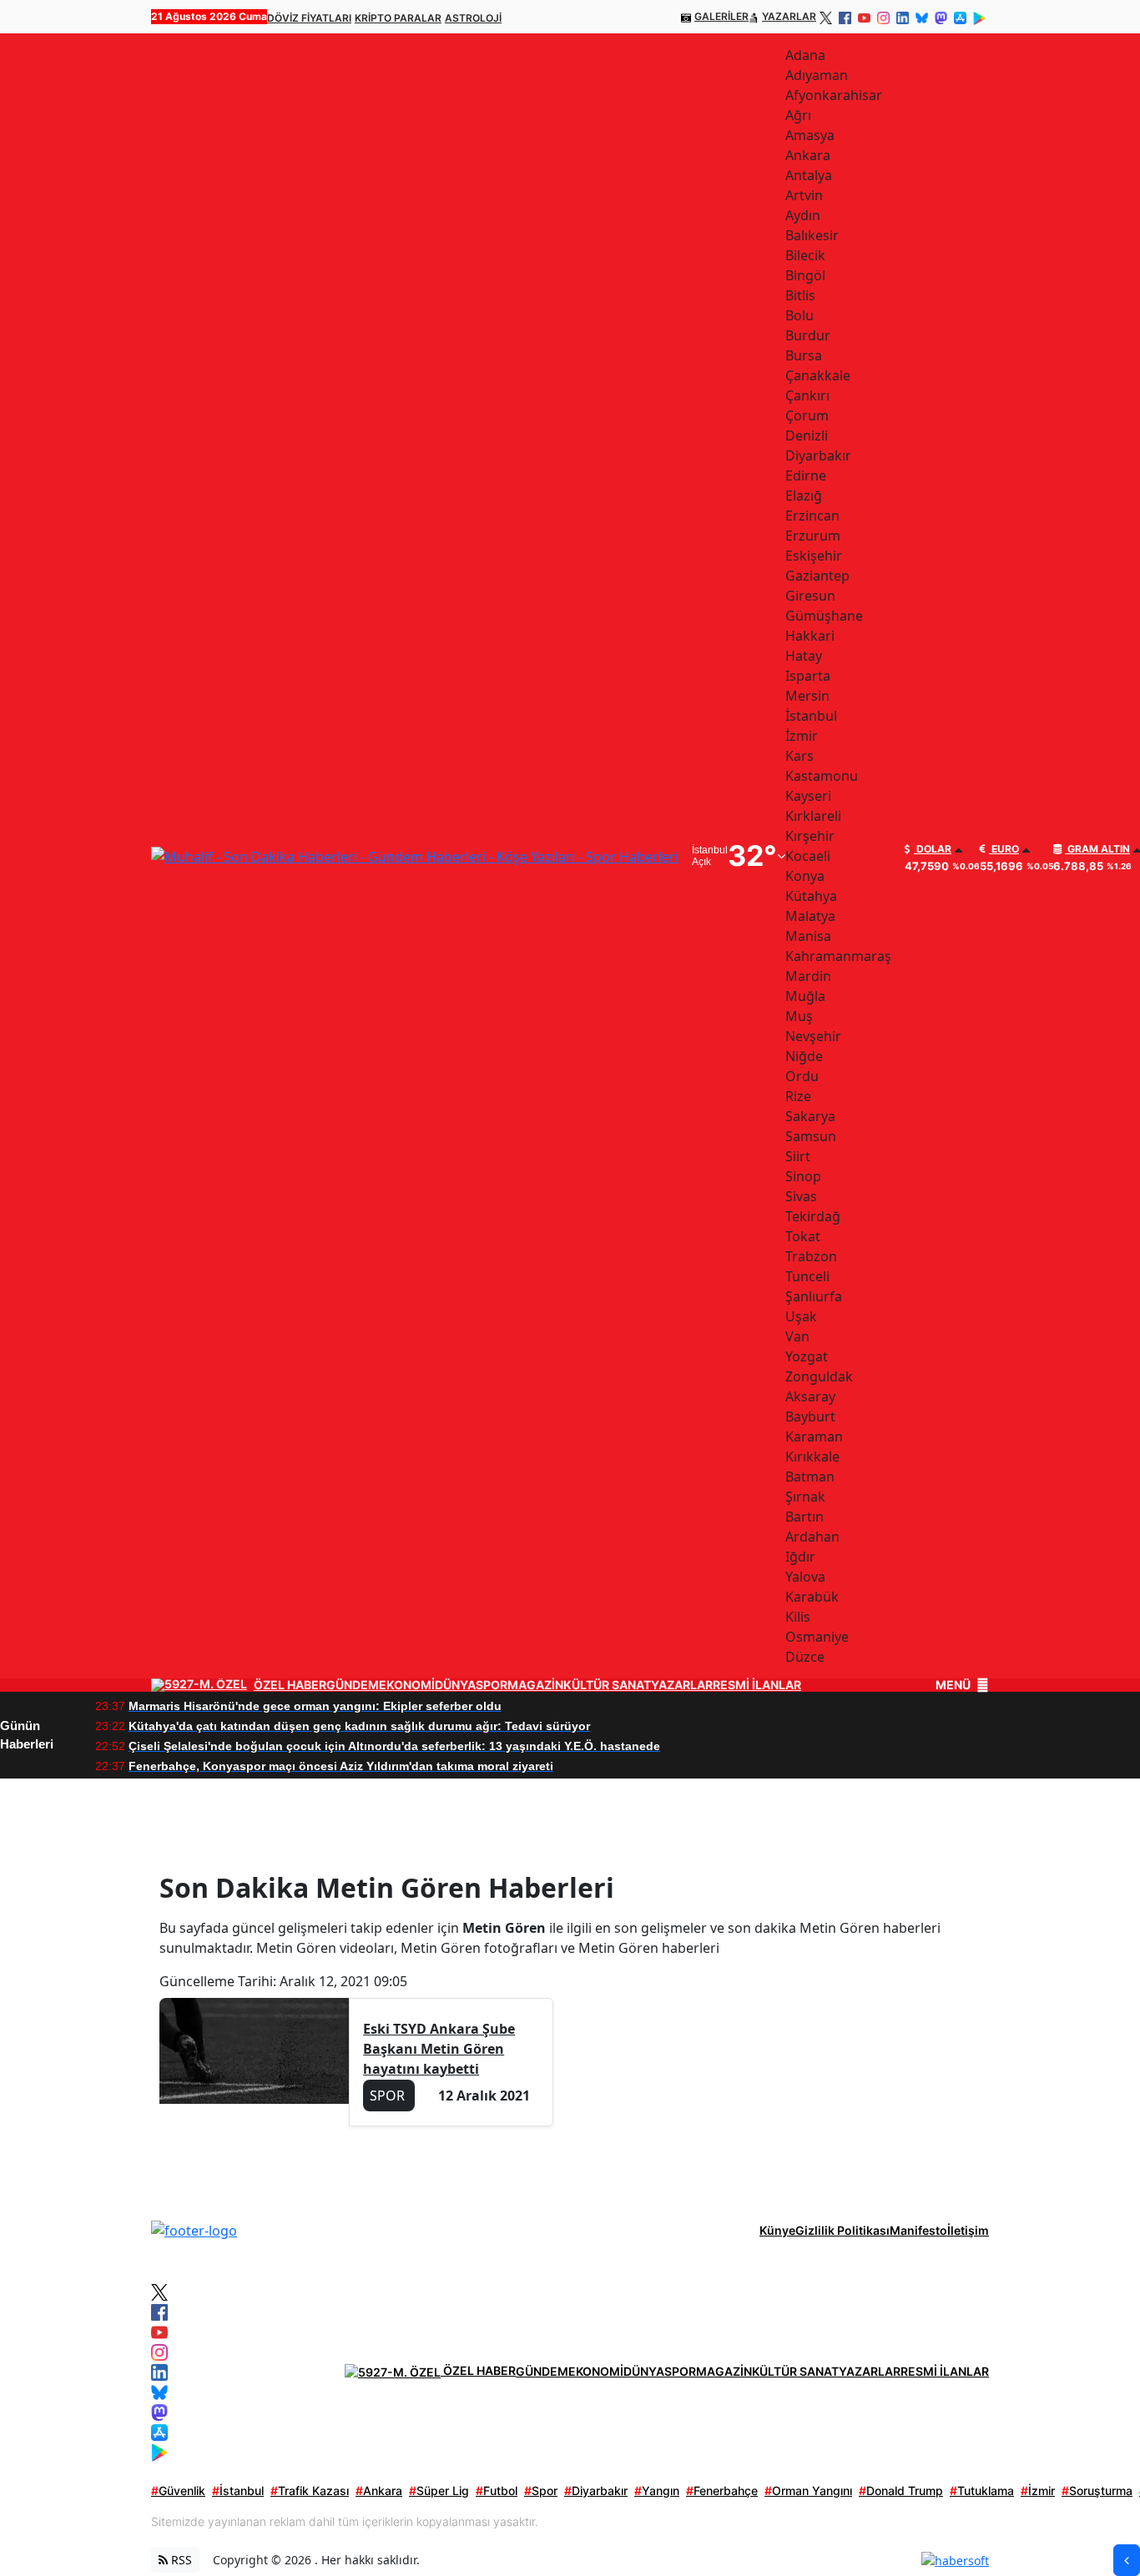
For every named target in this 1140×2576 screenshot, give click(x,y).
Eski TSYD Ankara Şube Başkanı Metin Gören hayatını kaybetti (439, 2049)
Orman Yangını (808, 2490)
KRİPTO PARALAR (398, 18)
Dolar (933, 849)
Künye (777, 2230)
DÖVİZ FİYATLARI (309, 18)
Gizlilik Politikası (842, 2230)
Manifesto (918, 2230)
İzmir (1038, 2490)
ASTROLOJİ (473, 18)
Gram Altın (1097, 849)
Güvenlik (178, 2490)
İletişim (968, 2230)
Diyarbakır (596, 2490)
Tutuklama (982, 2490)
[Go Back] (1127, 2560)
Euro (1004, 849)
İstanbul (238, 2490)
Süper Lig (439, 2490)
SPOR (492, 1685)
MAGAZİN (535, 1685)
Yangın (657, 2490)
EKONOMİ (407, 1685)
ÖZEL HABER (290, 1685)
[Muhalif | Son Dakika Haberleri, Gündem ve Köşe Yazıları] (194, 2230)
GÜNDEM (353, 1685)
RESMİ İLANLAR (757, 1685)
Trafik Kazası (310, 2490)
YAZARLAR (789, 16)
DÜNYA (455, 1685)
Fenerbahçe (722, 2490)
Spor (541, 2490)
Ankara (379, 2490)
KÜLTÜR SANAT (607, 1685)
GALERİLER (721, 16)
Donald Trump (901, 2490)
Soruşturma (1097, 2490)
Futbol (497, 2490)
